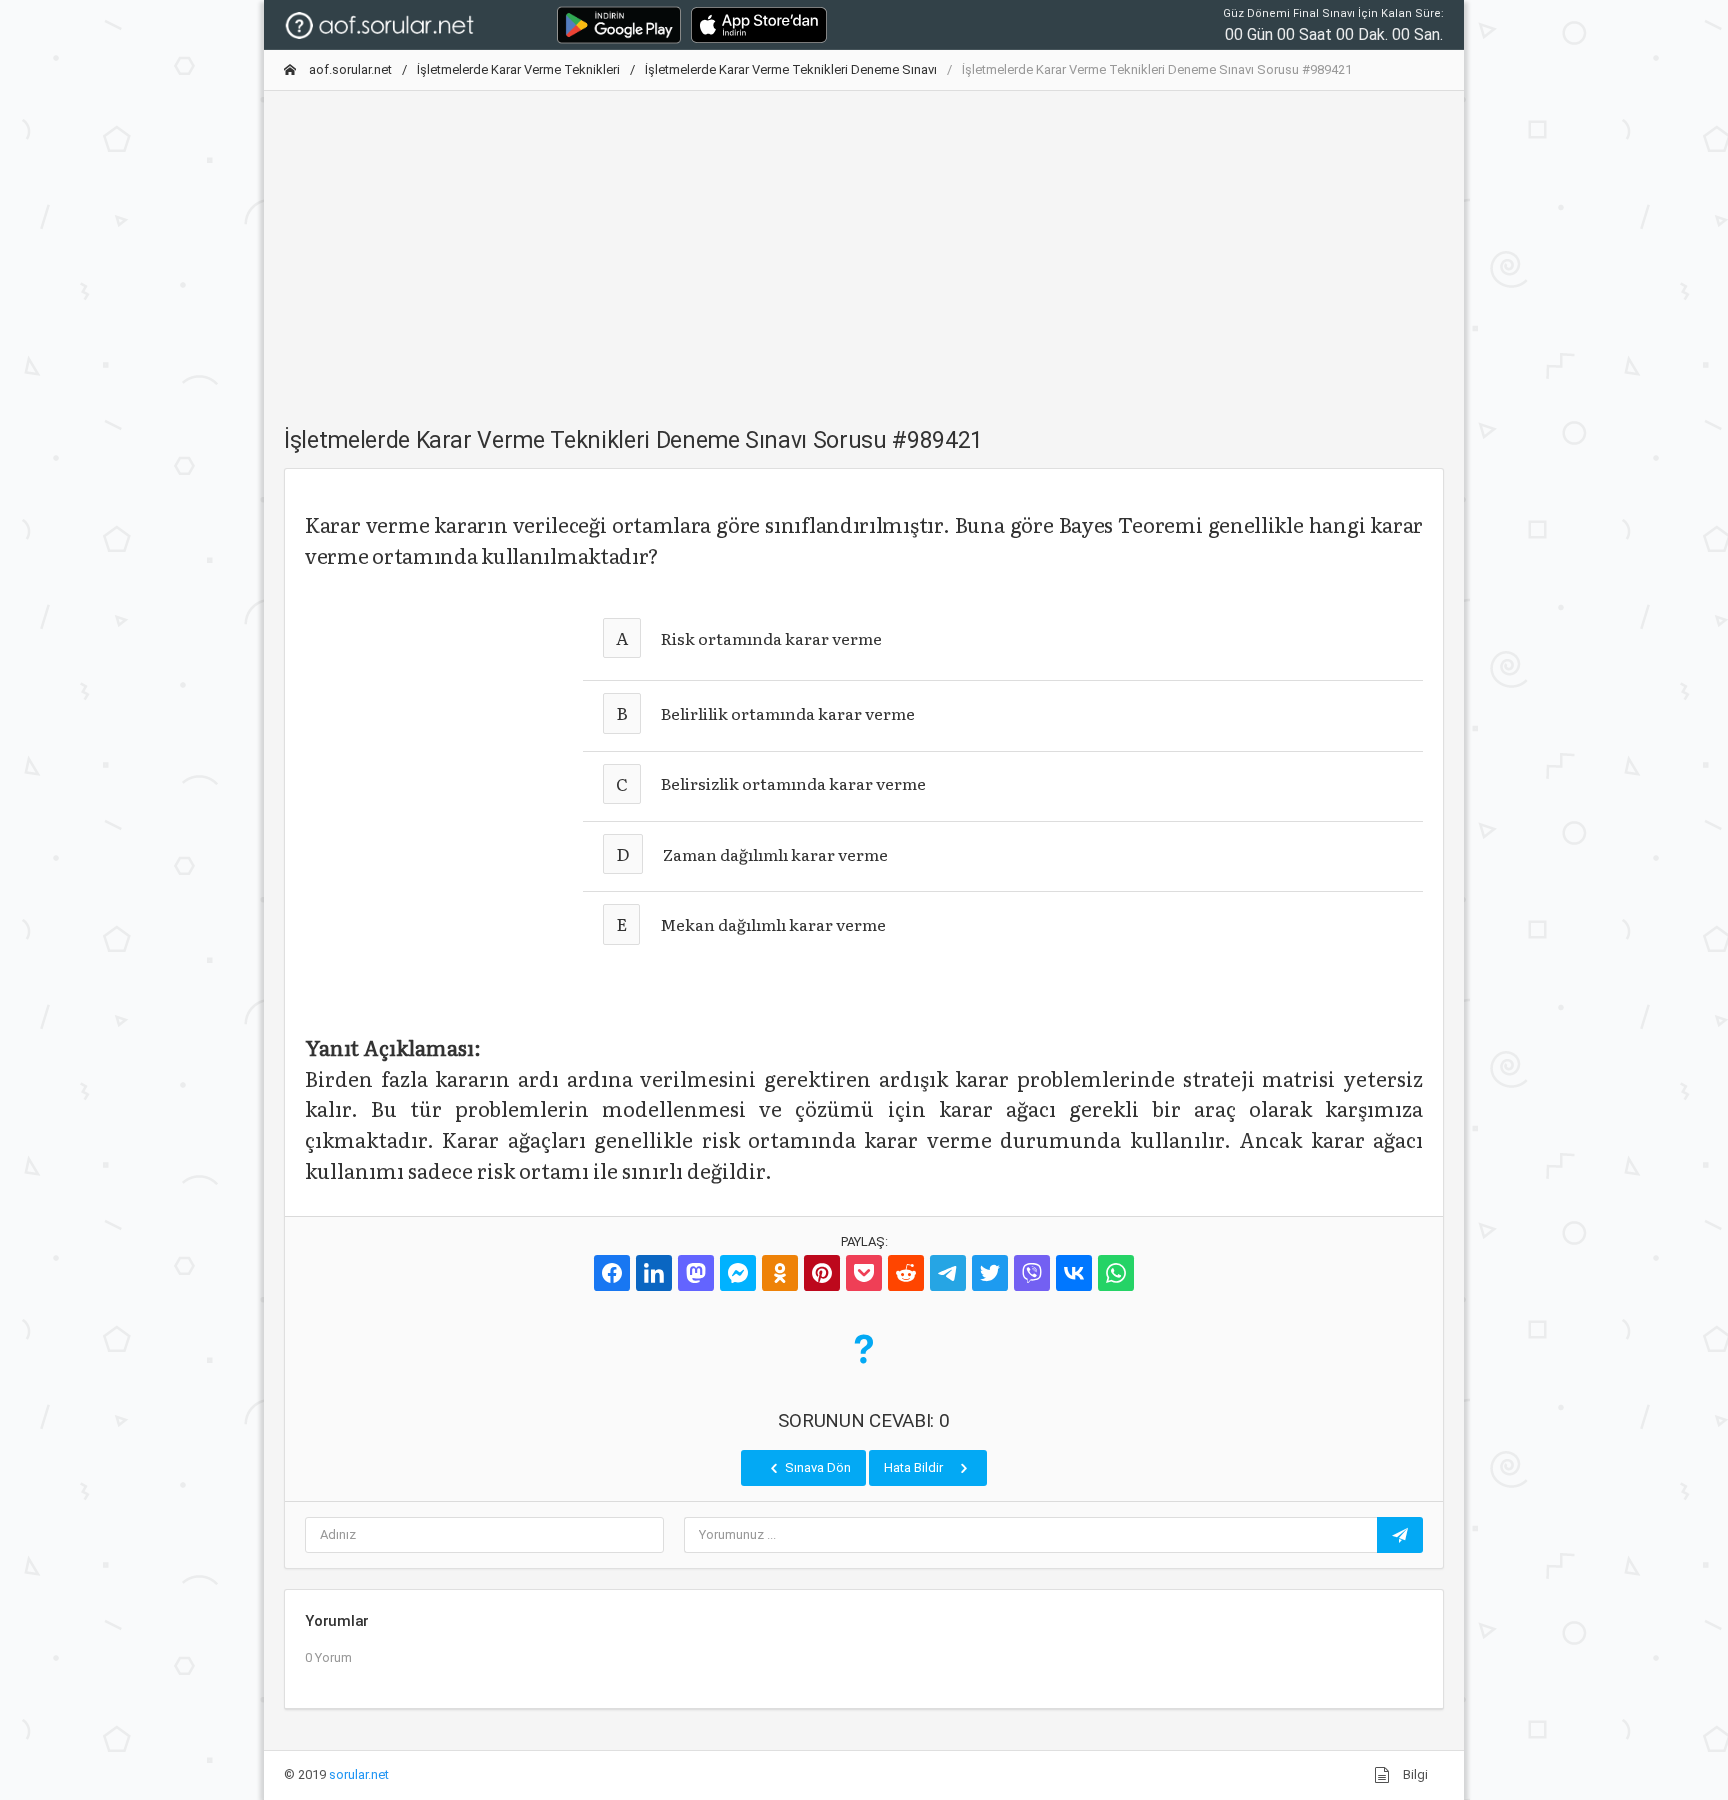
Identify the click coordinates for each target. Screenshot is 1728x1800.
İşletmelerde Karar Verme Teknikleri (518, 69)
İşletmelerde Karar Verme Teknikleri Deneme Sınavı (791, 69)
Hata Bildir (915, 1467)
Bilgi (1414, 1774)
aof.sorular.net (349, 69)
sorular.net (359, 1774)
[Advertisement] (864, 247)
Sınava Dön (816, 1467)
